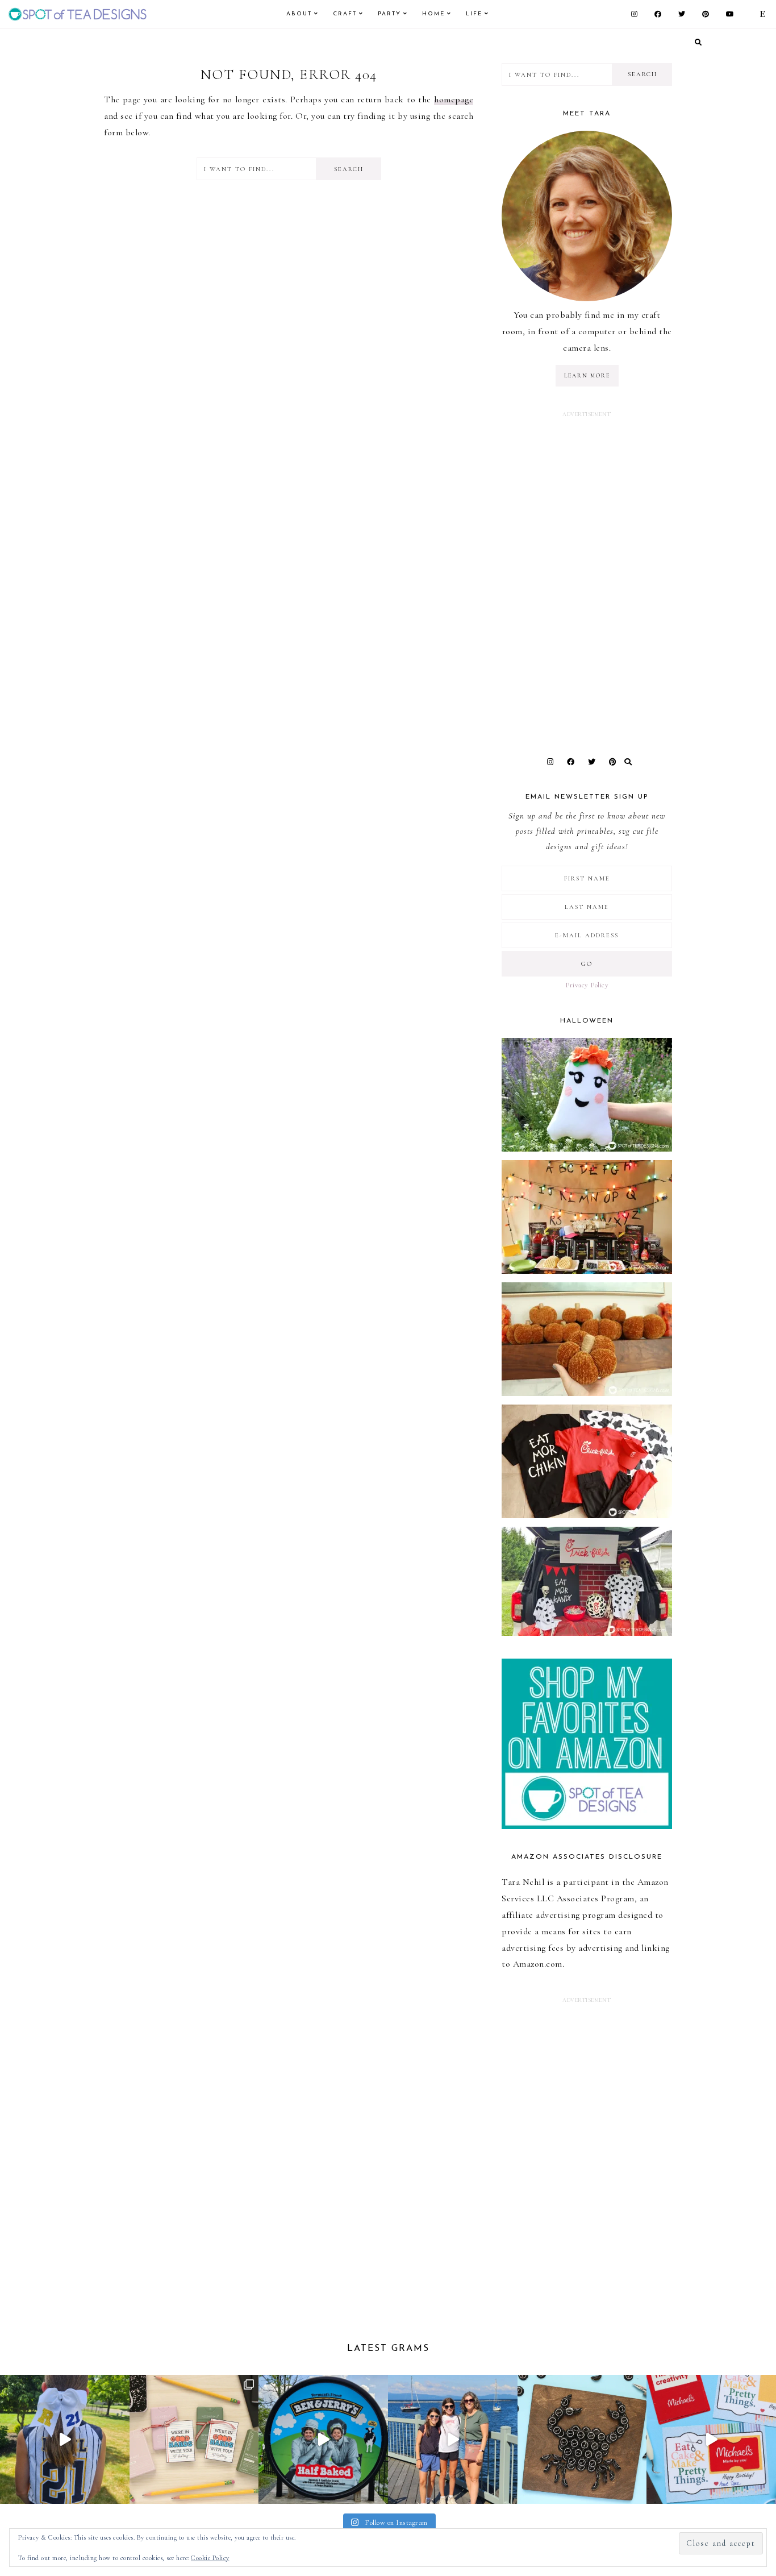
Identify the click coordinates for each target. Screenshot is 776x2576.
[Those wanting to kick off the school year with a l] (194, 2440)
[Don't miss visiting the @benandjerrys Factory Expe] (323, 2440)
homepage (454, 99)
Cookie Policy (210, 2558)
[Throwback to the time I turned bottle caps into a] (582, 2440)
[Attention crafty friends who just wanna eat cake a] (711, 2440)
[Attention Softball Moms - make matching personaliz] (65, 2440)
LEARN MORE (587, 376)
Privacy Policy (587, 985)
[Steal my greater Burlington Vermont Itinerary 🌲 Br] (453, 2440)
